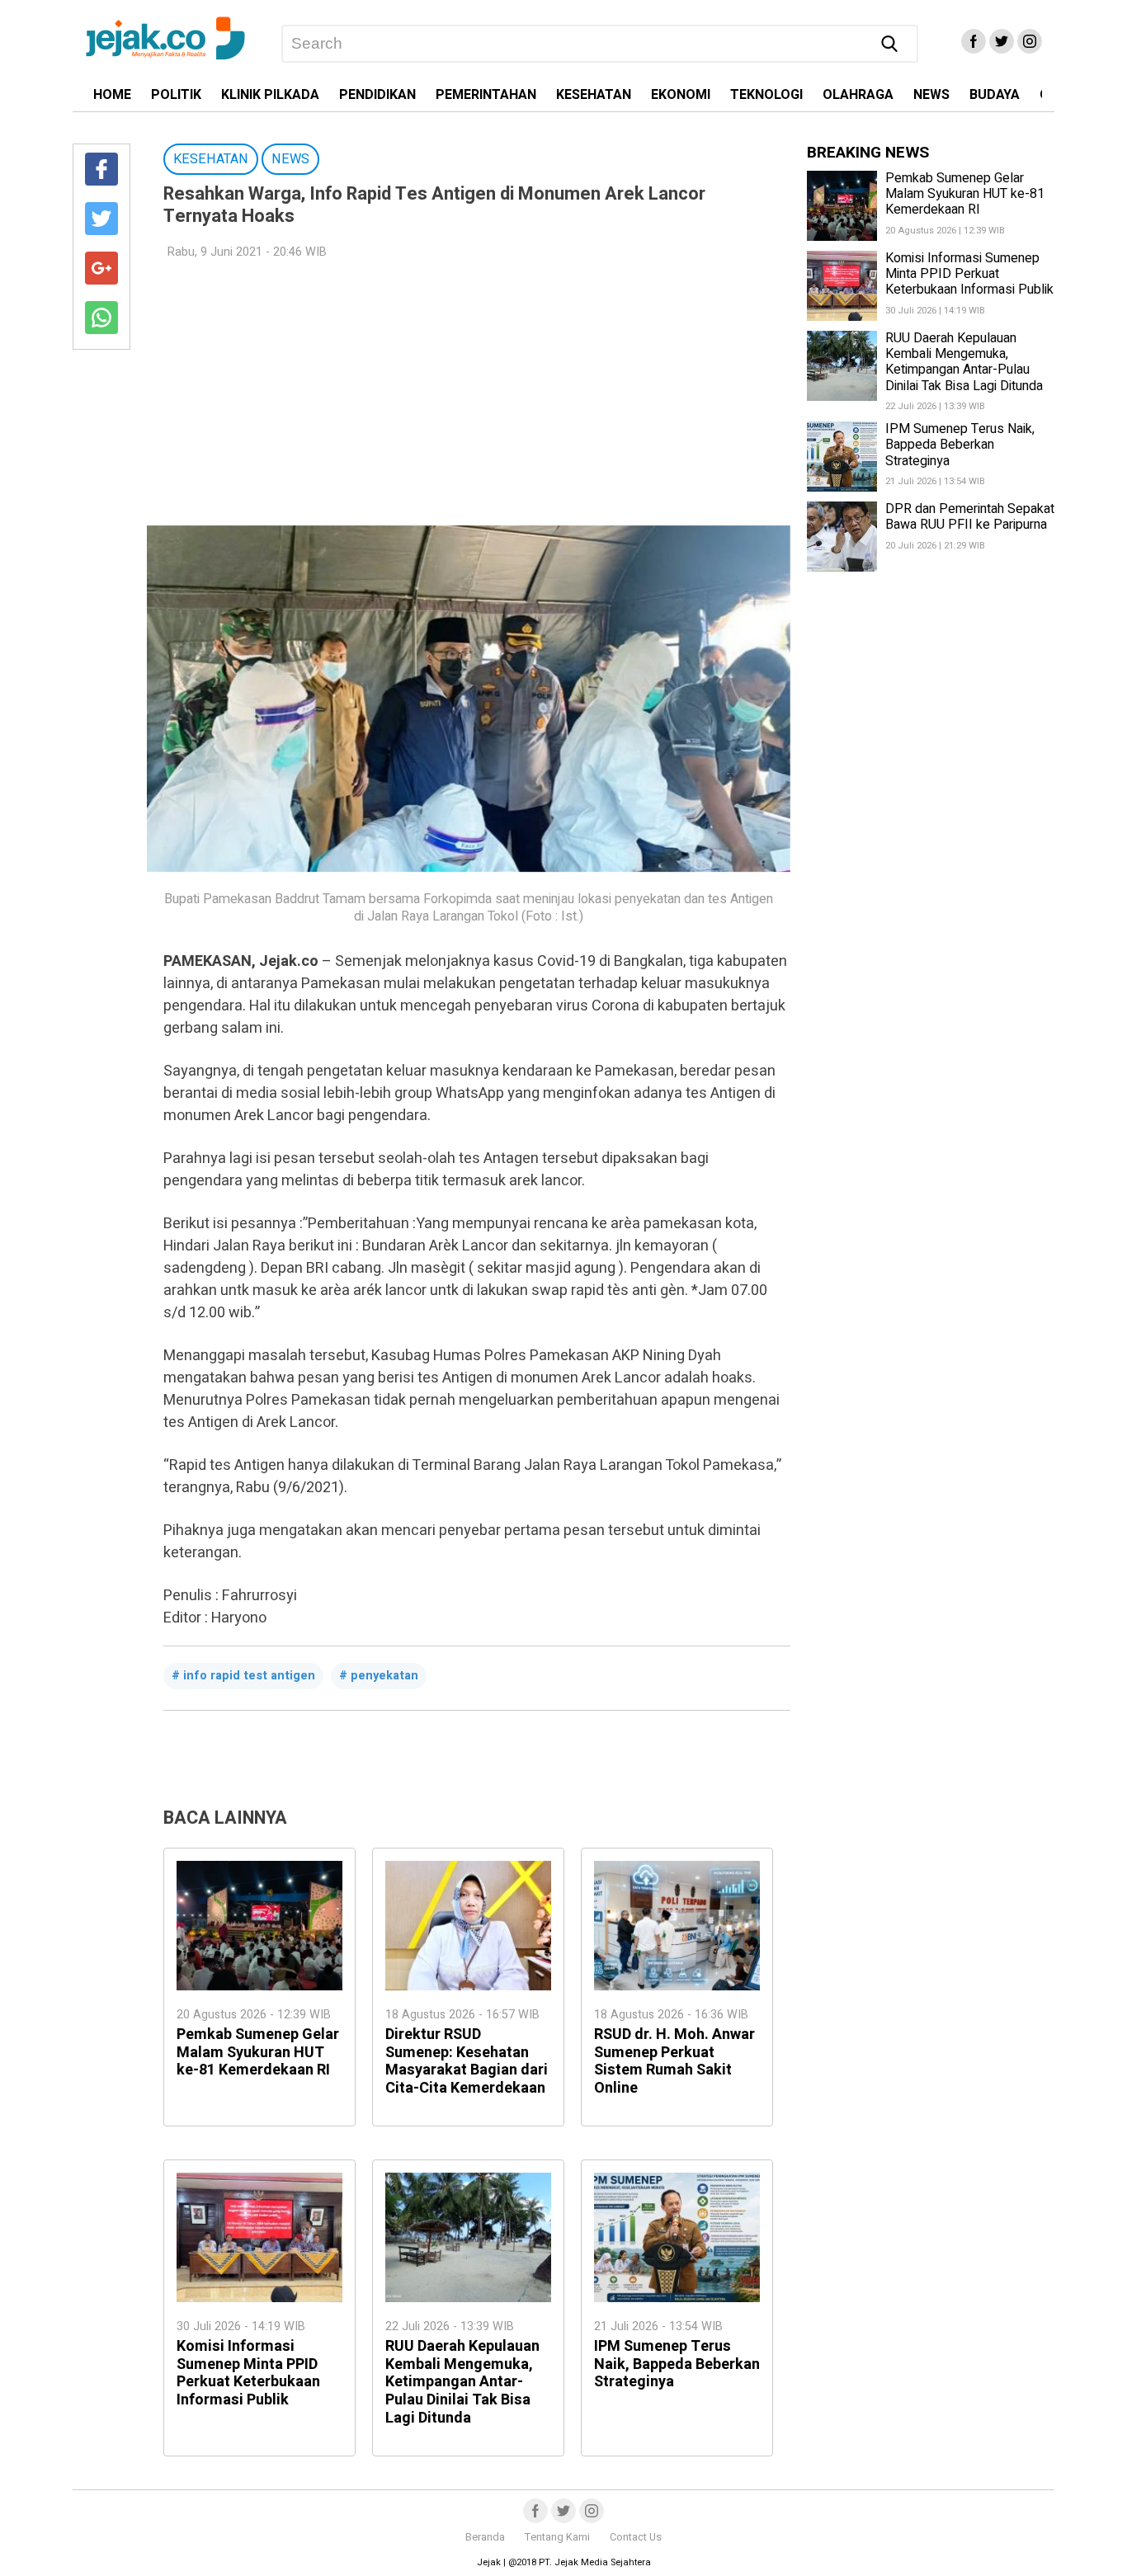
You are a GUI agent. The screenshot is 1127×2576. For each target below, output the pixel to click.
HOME (112, 95)
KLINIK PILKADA (270, 95)
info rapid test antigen (249, 1676)
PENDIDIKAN (377, 95)
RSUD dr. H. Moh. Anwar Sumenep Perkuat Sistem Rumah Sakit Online (674, 2061)
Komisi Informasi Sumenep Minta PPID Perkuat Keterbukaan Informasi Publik (248, 2373)
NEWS (931, 95)
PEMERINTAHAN (486, 95)
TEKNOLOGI (766, 95)
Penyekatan (384, 1676)
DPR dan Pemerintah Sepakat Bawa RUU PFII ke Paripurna (970, 517)
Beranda (485, 2537)
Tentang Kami (557, 2537)
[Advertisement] (469, 393)
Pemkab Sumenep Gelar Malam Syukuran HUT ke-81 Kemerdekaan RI (258, 2052)
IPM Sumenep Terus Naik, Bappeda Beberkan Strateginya (677, 2364)
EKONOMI (681, 95)
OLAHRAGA (858, 95)
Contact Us (636, 2537)
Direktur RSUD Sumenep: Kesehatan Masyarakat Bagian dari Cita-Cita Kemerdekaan (467, 2061)
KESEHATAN (594, 95)
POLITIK (176, 95)
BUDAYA (995, 95)
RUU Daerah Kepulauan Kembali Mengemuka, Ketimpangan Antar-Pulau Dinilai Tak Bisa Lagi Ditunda (462, 2382)
